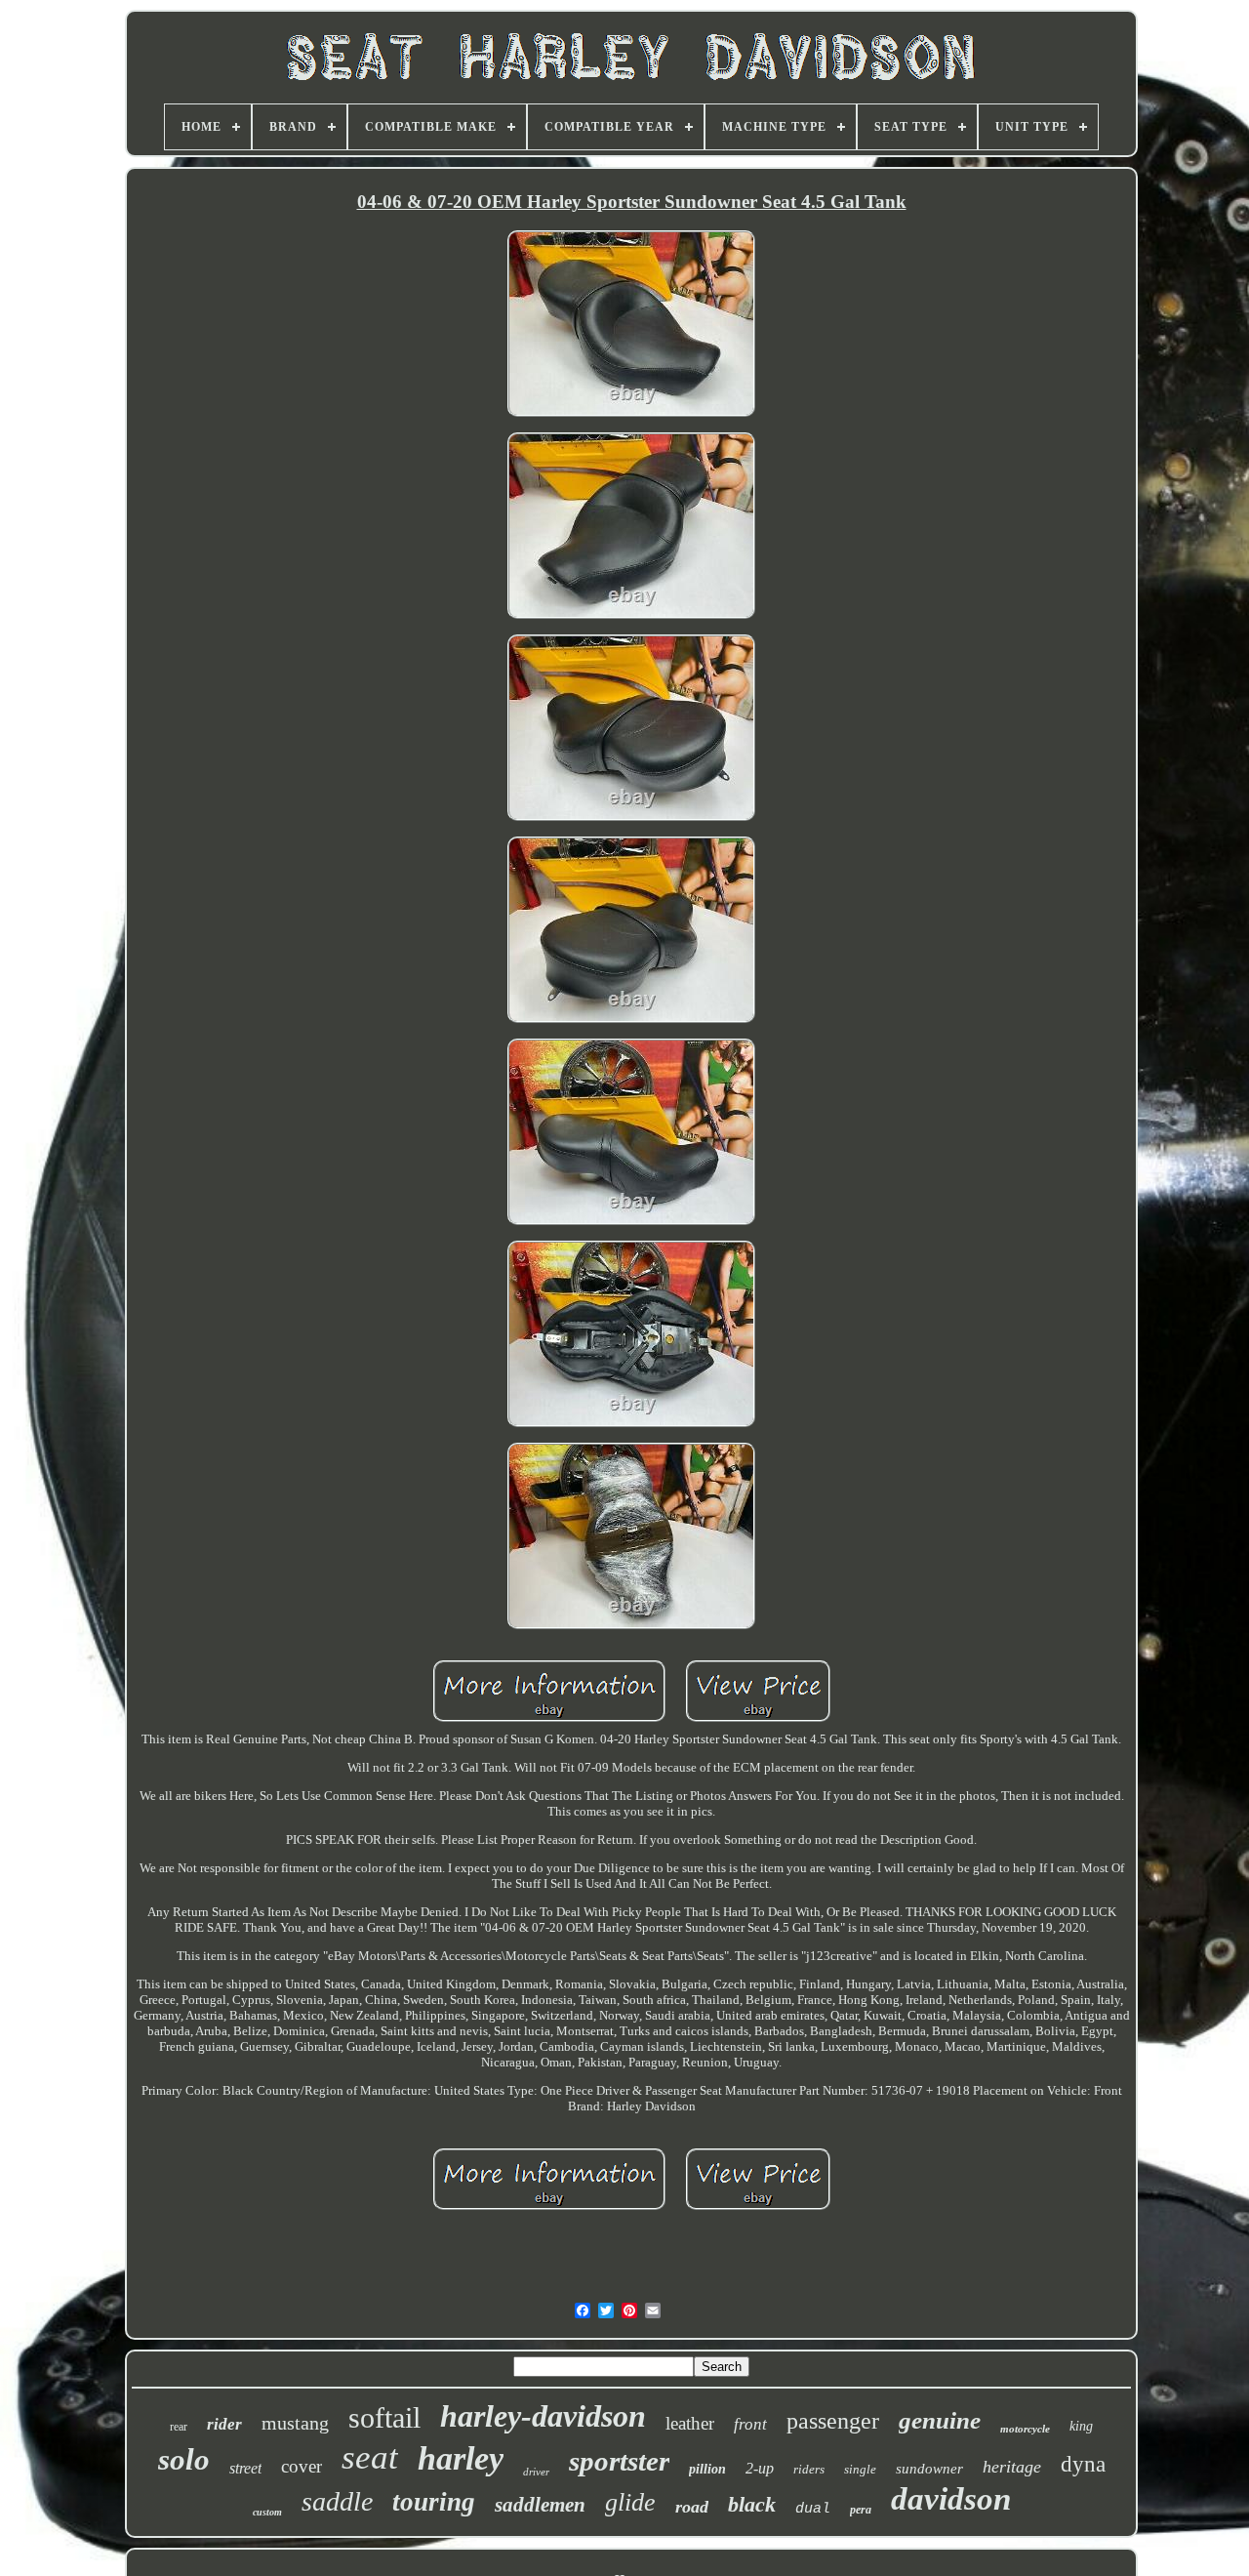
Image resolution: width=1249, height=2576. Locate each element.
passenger (833, 2421)
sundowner (929, 2469)
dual (813, 2509)
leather (690, 2423)
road (692, 2507)
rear (179, 2427)
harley (461, 2458)
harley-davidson (543, 2416)
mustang (295, 2423)
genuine (940, 2420)
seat (370, 2457)
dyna (1083, 2464)
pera (861, 2510)
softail (384, 2417)
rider (224, 2424)
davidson (951, 2499)
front (750, 2424)
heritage (1012, 2467)
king (1081, 2426)
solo (184, 2459)
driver (536, 2472)
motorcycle (1025, 2429)
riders (809, 2469)
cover (302, 2466)
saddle (337, 2501)
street (245, 2468)
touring (434, 2502)
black (752, 2504)
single (860, 2469)
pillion (707, 2469)
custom (267, 2512)
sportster (619, 2461)
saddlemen (540, 2505)
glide (630, 2502)
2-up (760, 2468)
